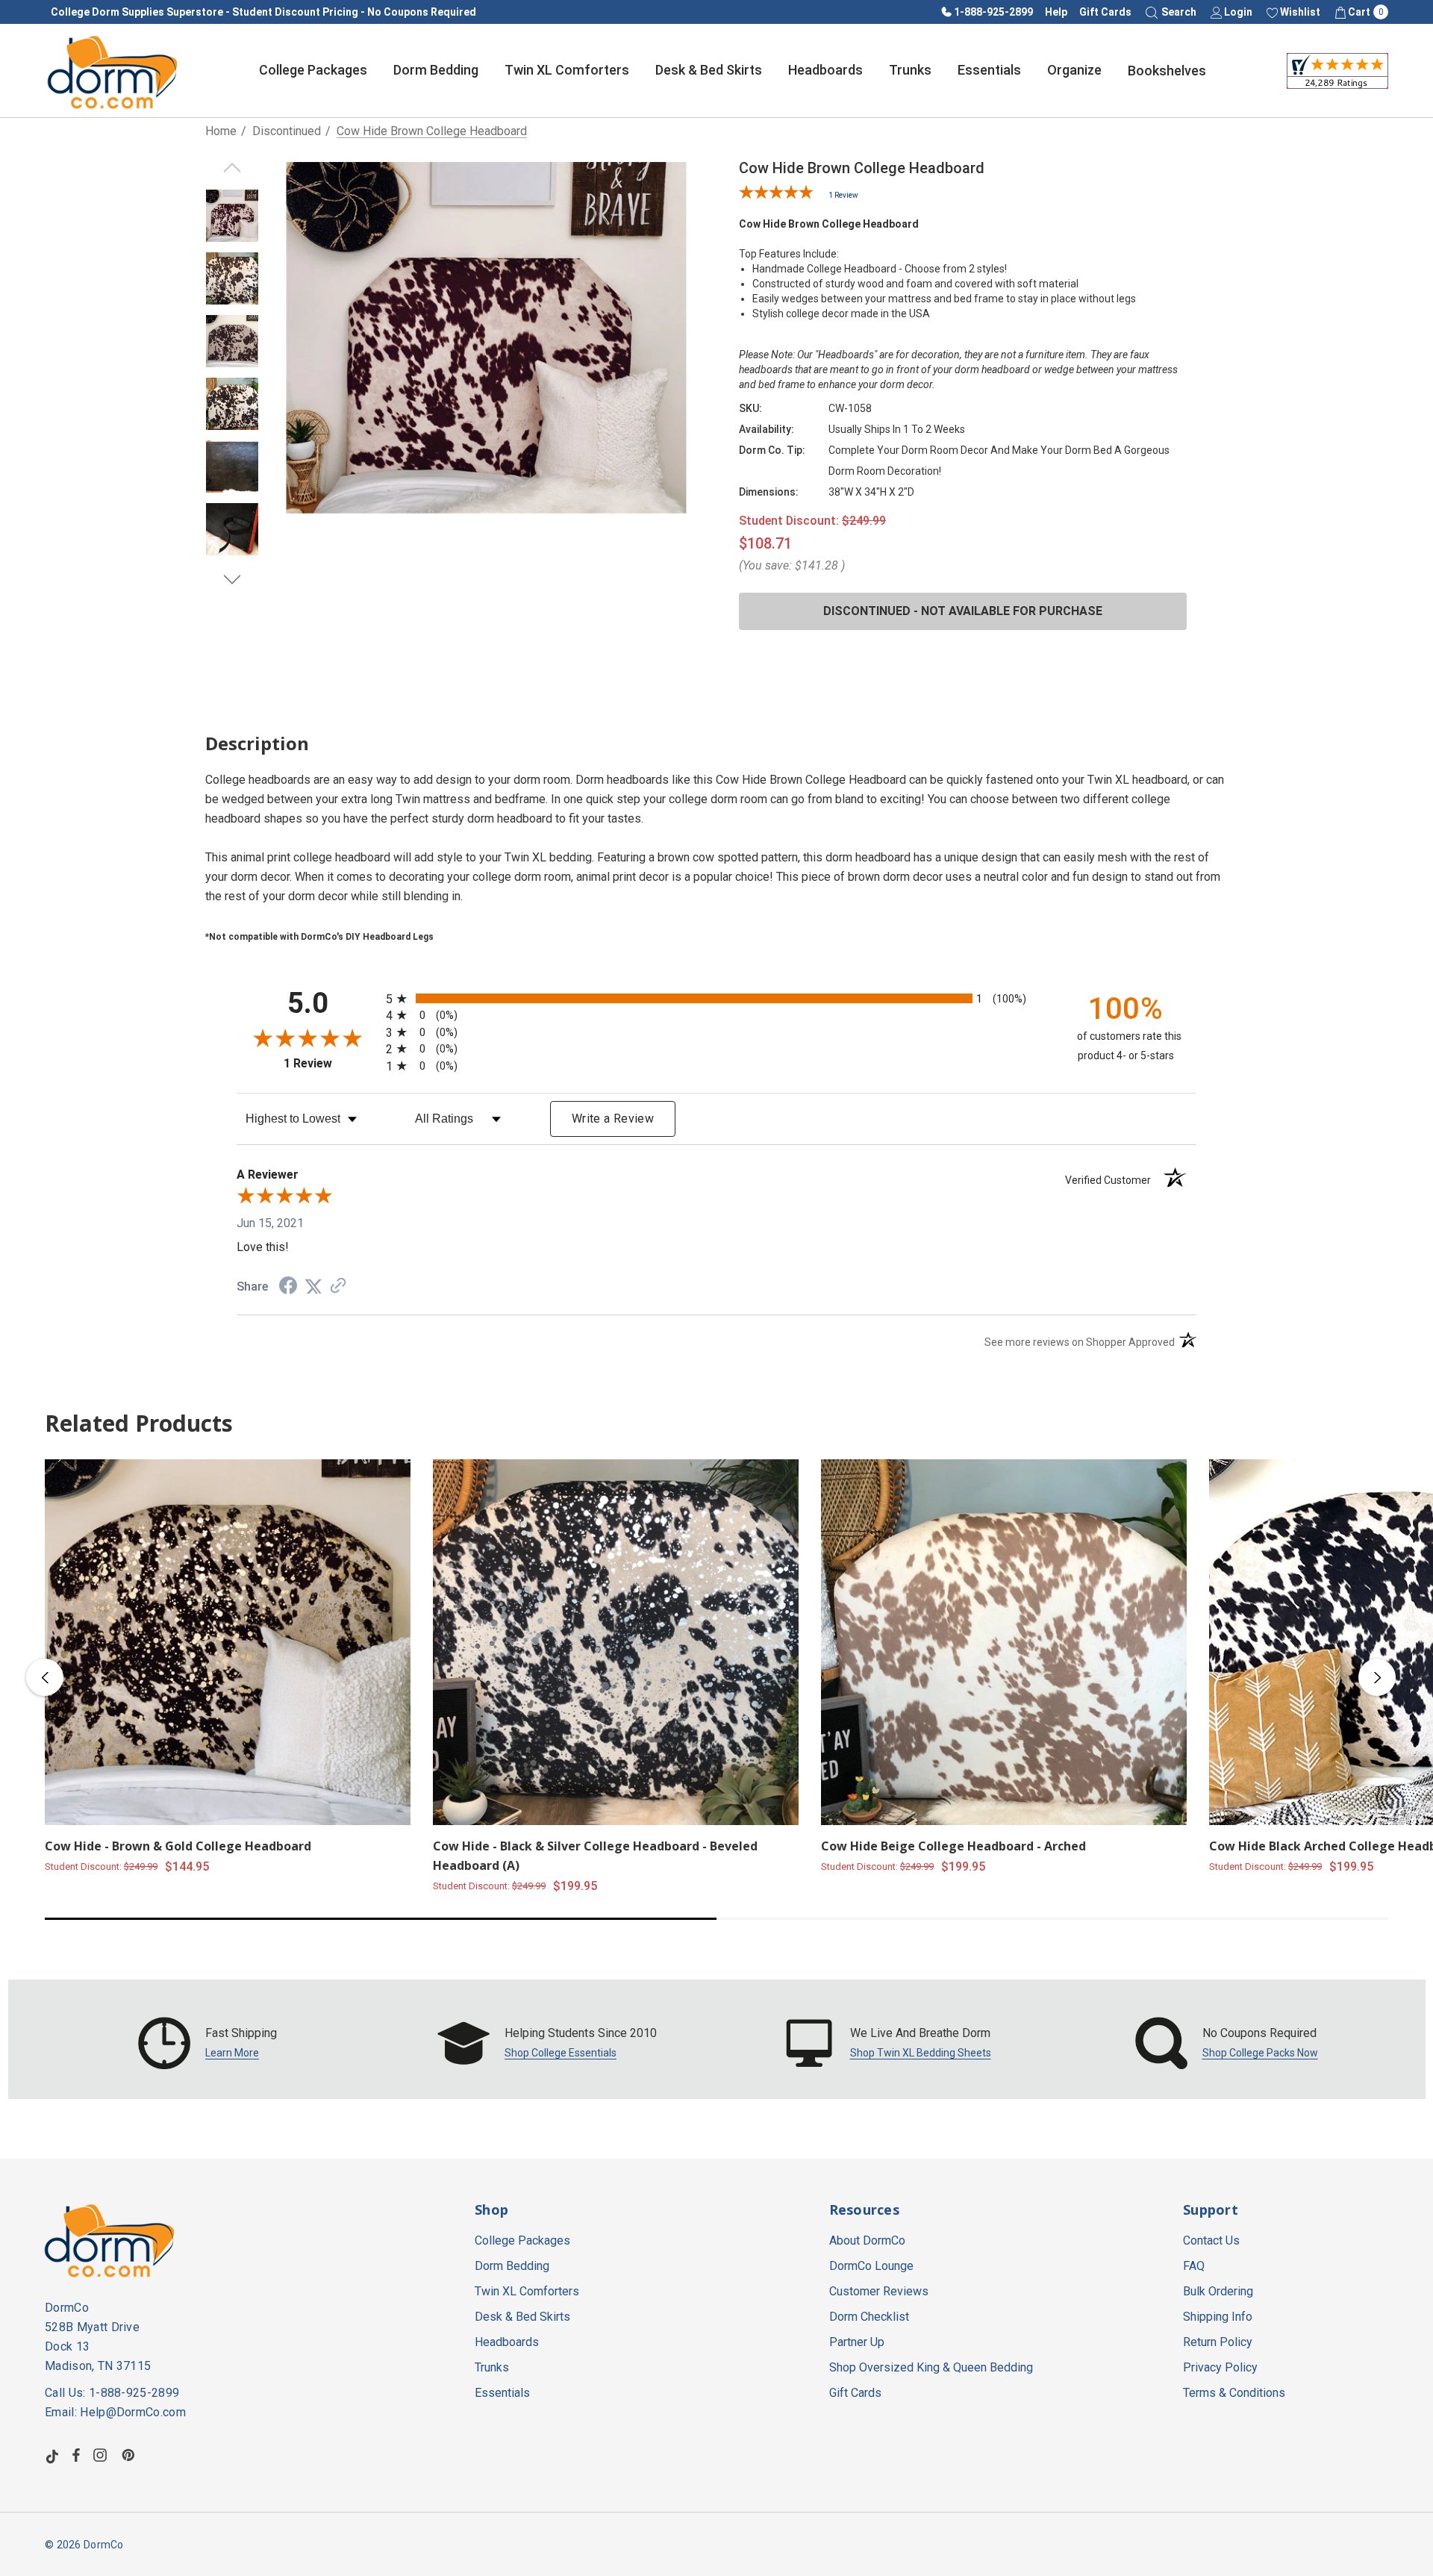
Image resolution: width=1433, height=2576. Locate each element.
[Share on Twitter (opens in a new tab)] (313, 1287)
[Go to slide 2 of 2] (232, 580)
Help (1056, 12)
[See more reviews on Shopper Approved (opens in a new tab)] (338, 1287)
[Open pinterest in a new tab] (131, 2455)
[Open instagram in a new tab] (102, 2455)
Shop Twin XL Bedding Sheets (921, 2053)
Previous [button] (45, 1677)
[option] (208, 2043)
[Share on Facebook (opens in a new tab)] (288, 1287)
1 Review (843, 195)
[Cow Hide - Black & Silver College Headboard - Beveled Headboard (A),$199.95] (616, 1642)
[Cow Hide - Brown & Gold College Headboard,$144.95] (228, 1642)
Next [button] (1377, 1677)
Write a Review (613, 1119)
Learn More (232, 2053)
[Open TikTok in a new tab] (52, 2455)
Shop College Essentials (561, 2053)
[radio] (716, 998)
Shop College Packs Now (1260, 2053)
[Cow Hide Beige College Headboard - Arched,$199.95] (1004, 1642)
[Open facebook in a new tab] (76, 2455)
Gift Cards (1105, 12)
